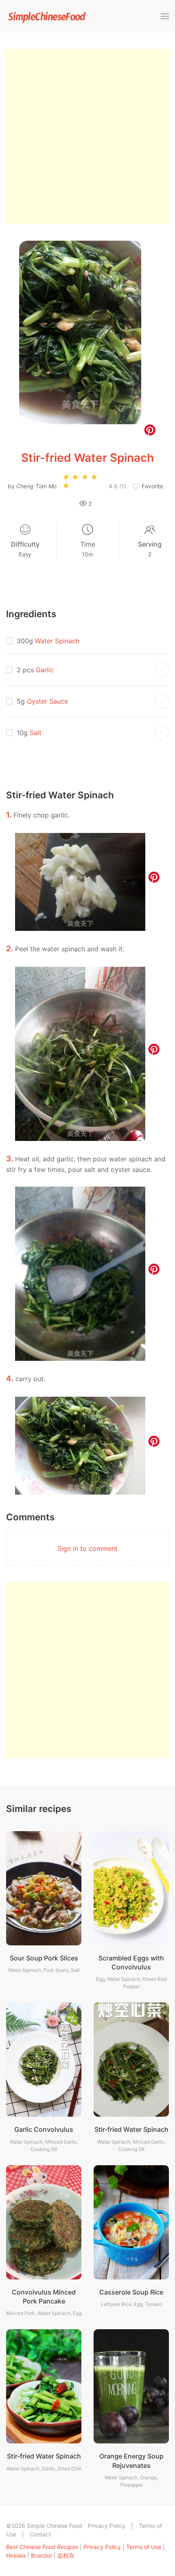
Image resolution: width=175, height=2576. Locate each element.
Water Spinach (57, 641)
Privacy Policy (107, 2526)
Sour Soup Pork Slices (44, 1958)
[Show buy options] (162, 670)
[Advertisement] (87, 137)
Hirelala (16, 2555)
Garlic (45, 670)
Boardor (42, 2555)
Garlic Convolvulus (44, 2129)
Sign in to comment (87, 1548)
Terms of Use (144, 2547)
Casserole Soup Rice (131, 2292)
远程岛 (66, 2555)
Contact (40, 2534)
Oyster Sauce (47, 701)
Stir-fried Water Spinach (131, 2129)
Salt (36, 733)
